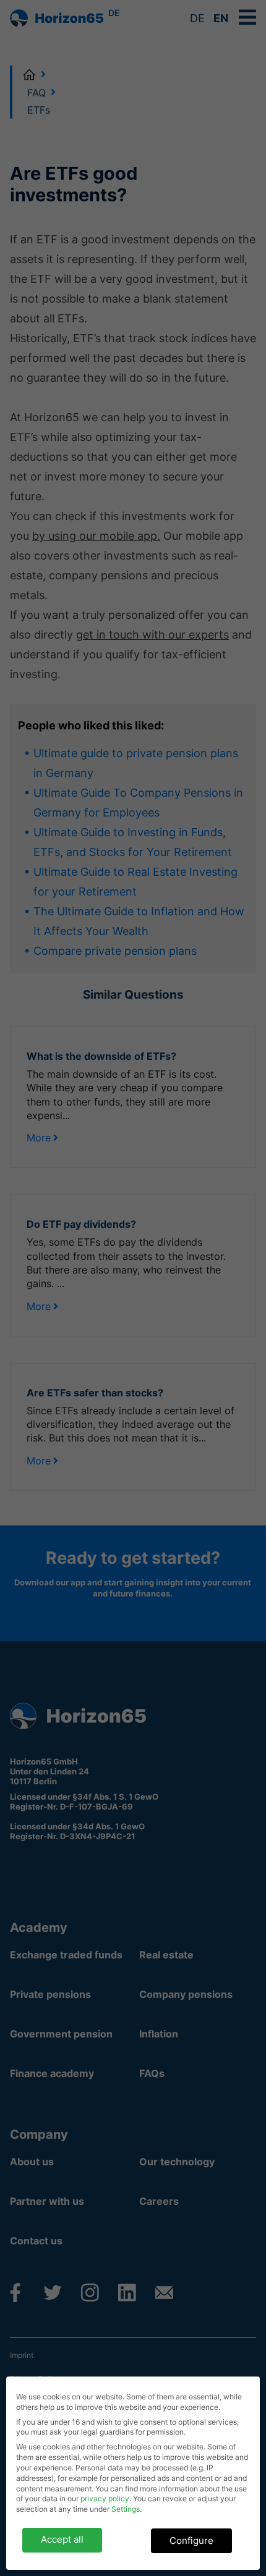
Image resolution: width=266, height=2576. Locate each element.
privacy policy (105, 2498)
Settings (126, 2509)
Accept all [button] (62, 2539)
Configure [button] (191, 2540)
